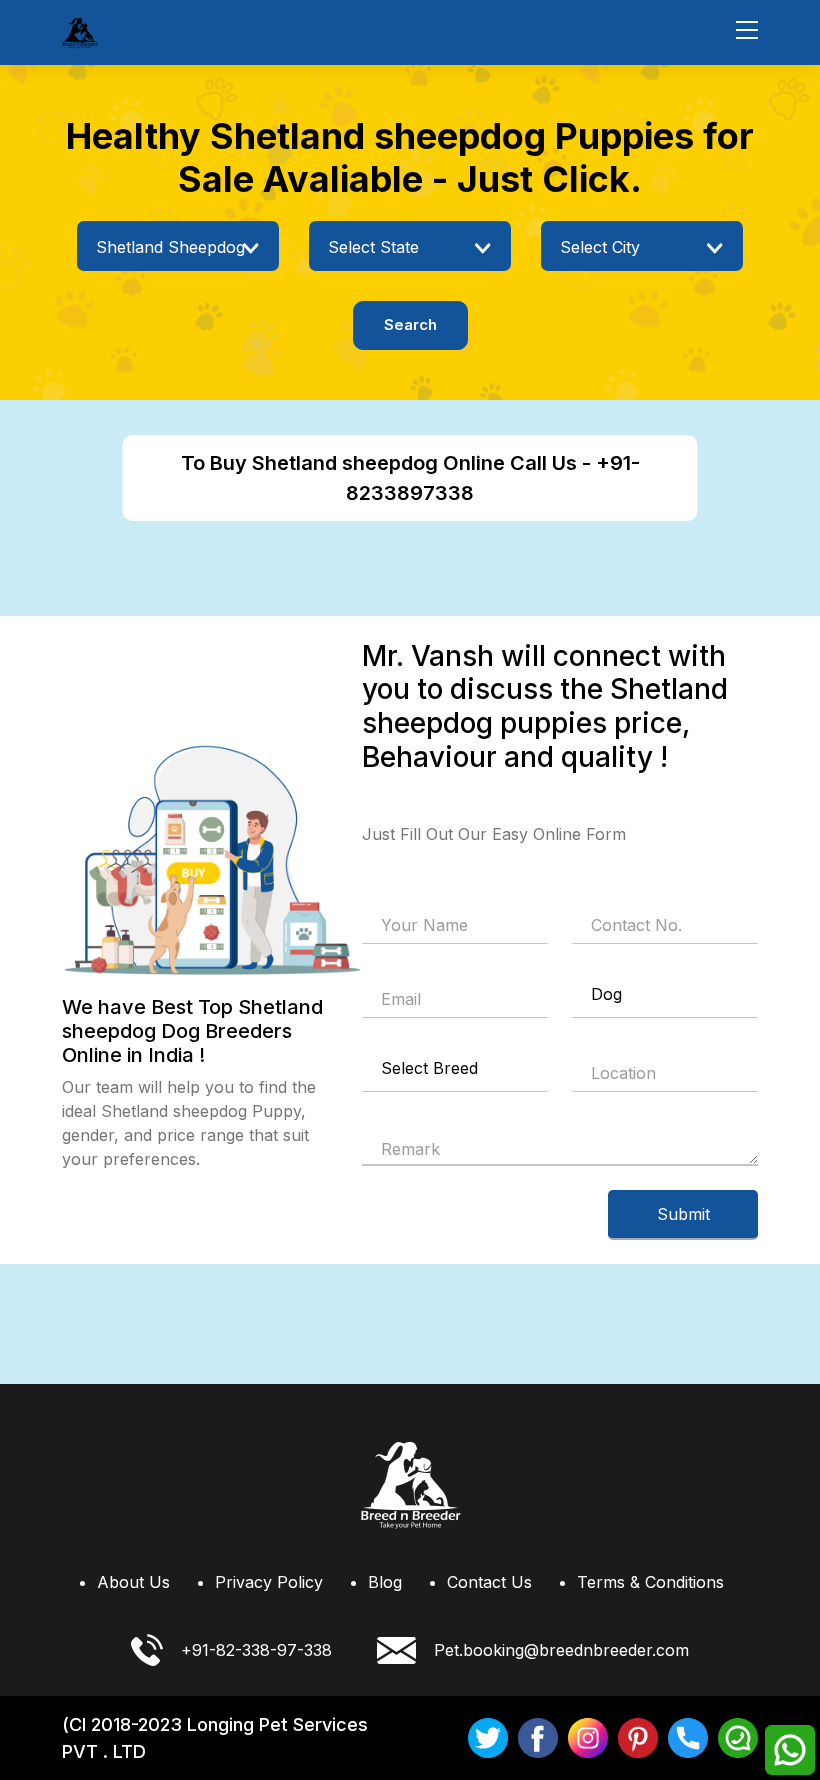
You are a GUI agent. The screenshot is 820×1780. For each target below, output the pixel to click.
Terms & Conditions (650, 1582)
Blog (385, 1582)
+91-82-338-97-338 (256, 1650)
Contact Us (489, 1582)
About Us (133, 1582)
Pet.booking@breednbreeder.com (561, 1650)
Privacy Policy (269, 1582)
